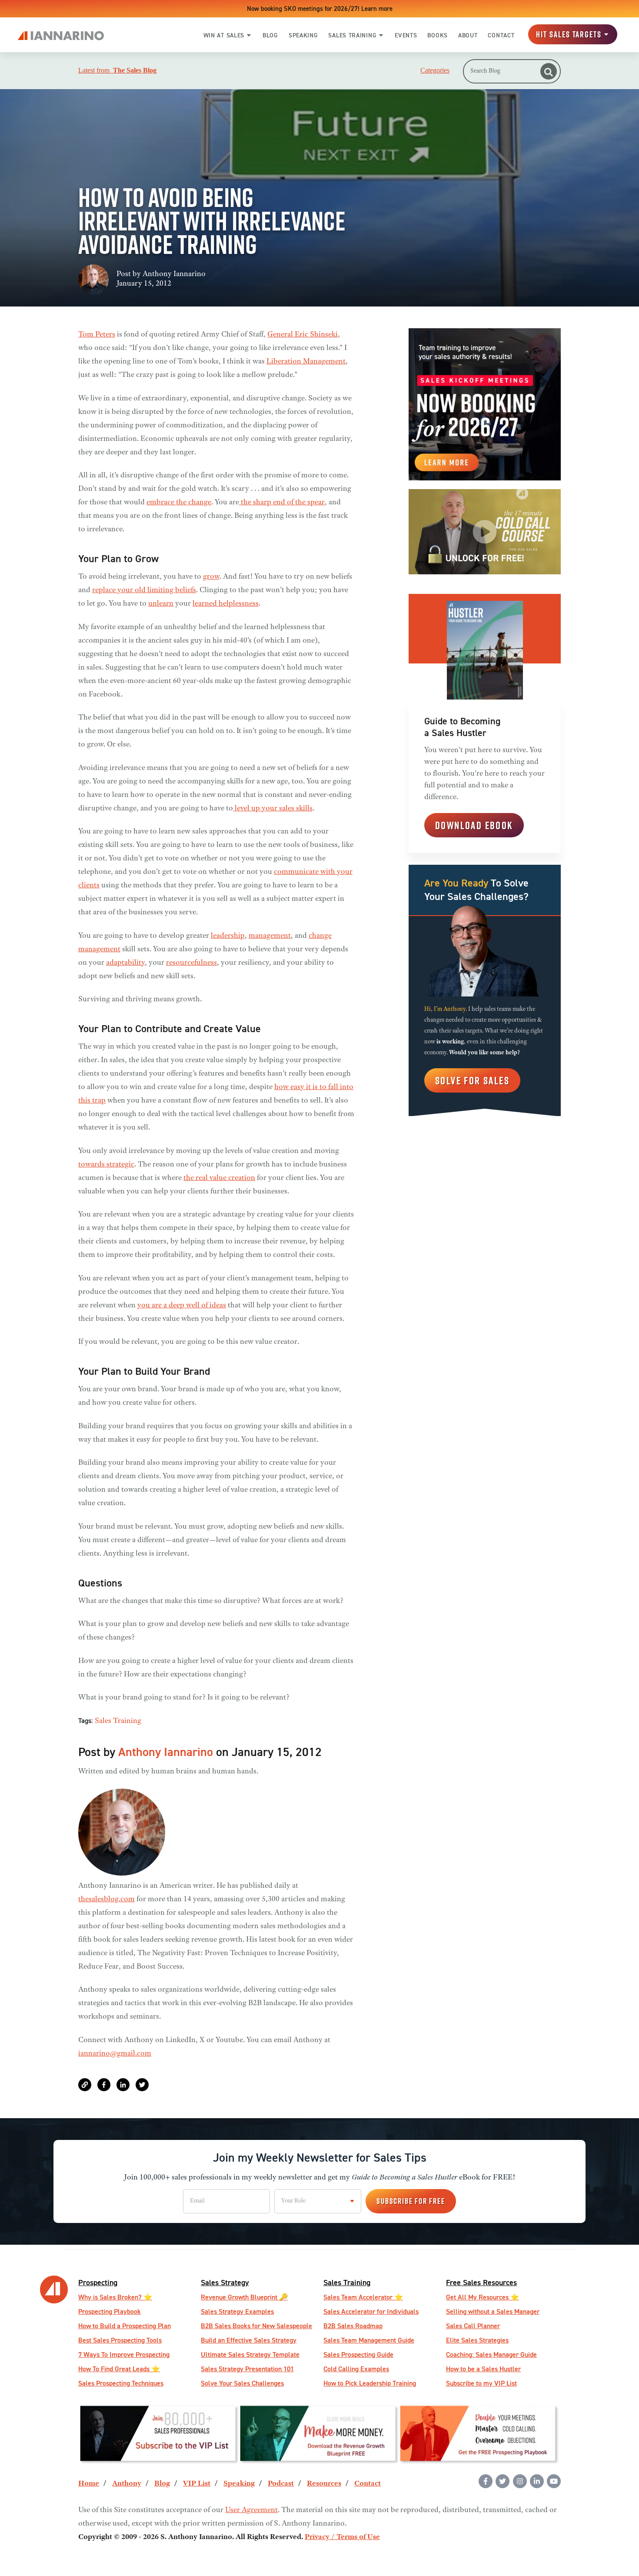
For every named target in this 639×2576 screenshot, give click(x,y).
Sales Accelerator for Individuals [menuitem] (371, 2311)
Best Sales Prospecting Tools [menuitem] (120, 2340)
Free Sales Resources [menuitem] (481, 2282)
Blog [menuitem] (162, 2484)
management (270, 936)
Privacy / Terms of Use (342, 2537)
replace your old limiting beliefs (144, 590)
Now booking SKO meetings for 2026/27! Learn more (320, 8)
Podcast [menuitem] (281, 2484)
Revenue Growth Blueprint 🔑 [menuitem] (244, 2297)
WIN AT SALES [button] (224, 35)
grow (211, 577)
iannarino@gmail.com (115, 2054)
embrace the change (179, 503)
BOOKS (438, 35)
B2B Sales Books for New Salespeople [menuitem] (256, 2326)
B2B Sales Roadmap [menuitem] (353, 2326)
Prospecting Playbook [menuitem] (110, 2311)
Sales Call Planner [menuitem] (473, 2326)
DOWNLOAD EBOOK (474, 825)
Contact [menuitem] (368, 2484)
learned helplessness (226, 604)
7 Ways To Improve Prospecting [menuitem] (124, 2354)
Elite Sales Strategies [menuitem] (477, 2340)
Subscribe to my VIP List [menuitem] (481, 2383)
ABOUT (468, 35)
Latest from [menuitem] (117, 70)
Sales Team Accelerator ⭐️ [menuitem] (363, 2297)
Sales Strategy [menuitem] (225, 2282)
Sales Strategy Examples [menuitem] (237, 2311)
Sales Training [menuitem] (347, 2282)
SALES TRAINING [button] (352, 35)
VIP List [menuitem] (197, 2484)
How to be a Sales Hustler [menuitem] (483, 2369)
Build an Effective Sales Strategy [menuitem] (249, 2340)
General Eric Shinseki (303, 335)
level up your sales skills (273, 809)
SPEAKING (303, 35)
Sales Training (118, 1721)
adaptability (125, 963)
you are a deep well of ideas (182, 1306)
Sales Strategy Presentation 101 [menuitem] (247, 2369)
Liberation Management (306, 362)
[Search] (549, 71)
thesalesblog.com (106, 1900)
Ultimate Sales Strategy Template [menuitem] (250, 2354)
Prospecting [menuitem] (98, 2282)
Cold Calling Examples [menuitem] (356, 2369)
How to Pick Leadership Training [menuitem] (370, 2383)
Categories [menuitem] (435, 70)
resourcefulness (191, 963)
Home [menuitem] (89, 2484)
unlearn (161, 604)
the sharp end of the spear (282, 503)
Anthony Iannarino (174, 274)
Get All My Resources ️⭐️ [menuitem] (483, 2297)
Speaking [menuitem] (239, 2484)
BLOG (270, 35)
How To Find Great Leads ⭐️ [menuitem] (119, 2369)
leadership (228, 936)
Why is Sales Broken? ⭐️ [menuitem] (115, 2297)
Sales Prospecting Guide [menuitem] (358, 2354)
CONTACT (501, 35)
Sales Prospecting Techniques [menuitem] (121, 2383)
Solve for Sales (472, 1080)
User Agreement (251, 2510)
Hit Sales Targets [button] (569, 35)
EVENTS (406, 35)
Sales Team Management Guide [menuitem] (369, 2340)
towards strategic (106, 1165)
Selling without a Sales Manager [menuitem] (493, 2311)
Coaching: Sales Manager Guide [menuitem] (491, 2354)
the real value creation (219, 1178)
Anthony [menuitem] (127, 2484)
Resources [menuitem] (324, 2484)
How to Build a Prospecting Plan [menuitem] (125, 2326)
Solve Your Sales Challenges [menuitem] (242, 2383)
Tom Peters (97, 335)
